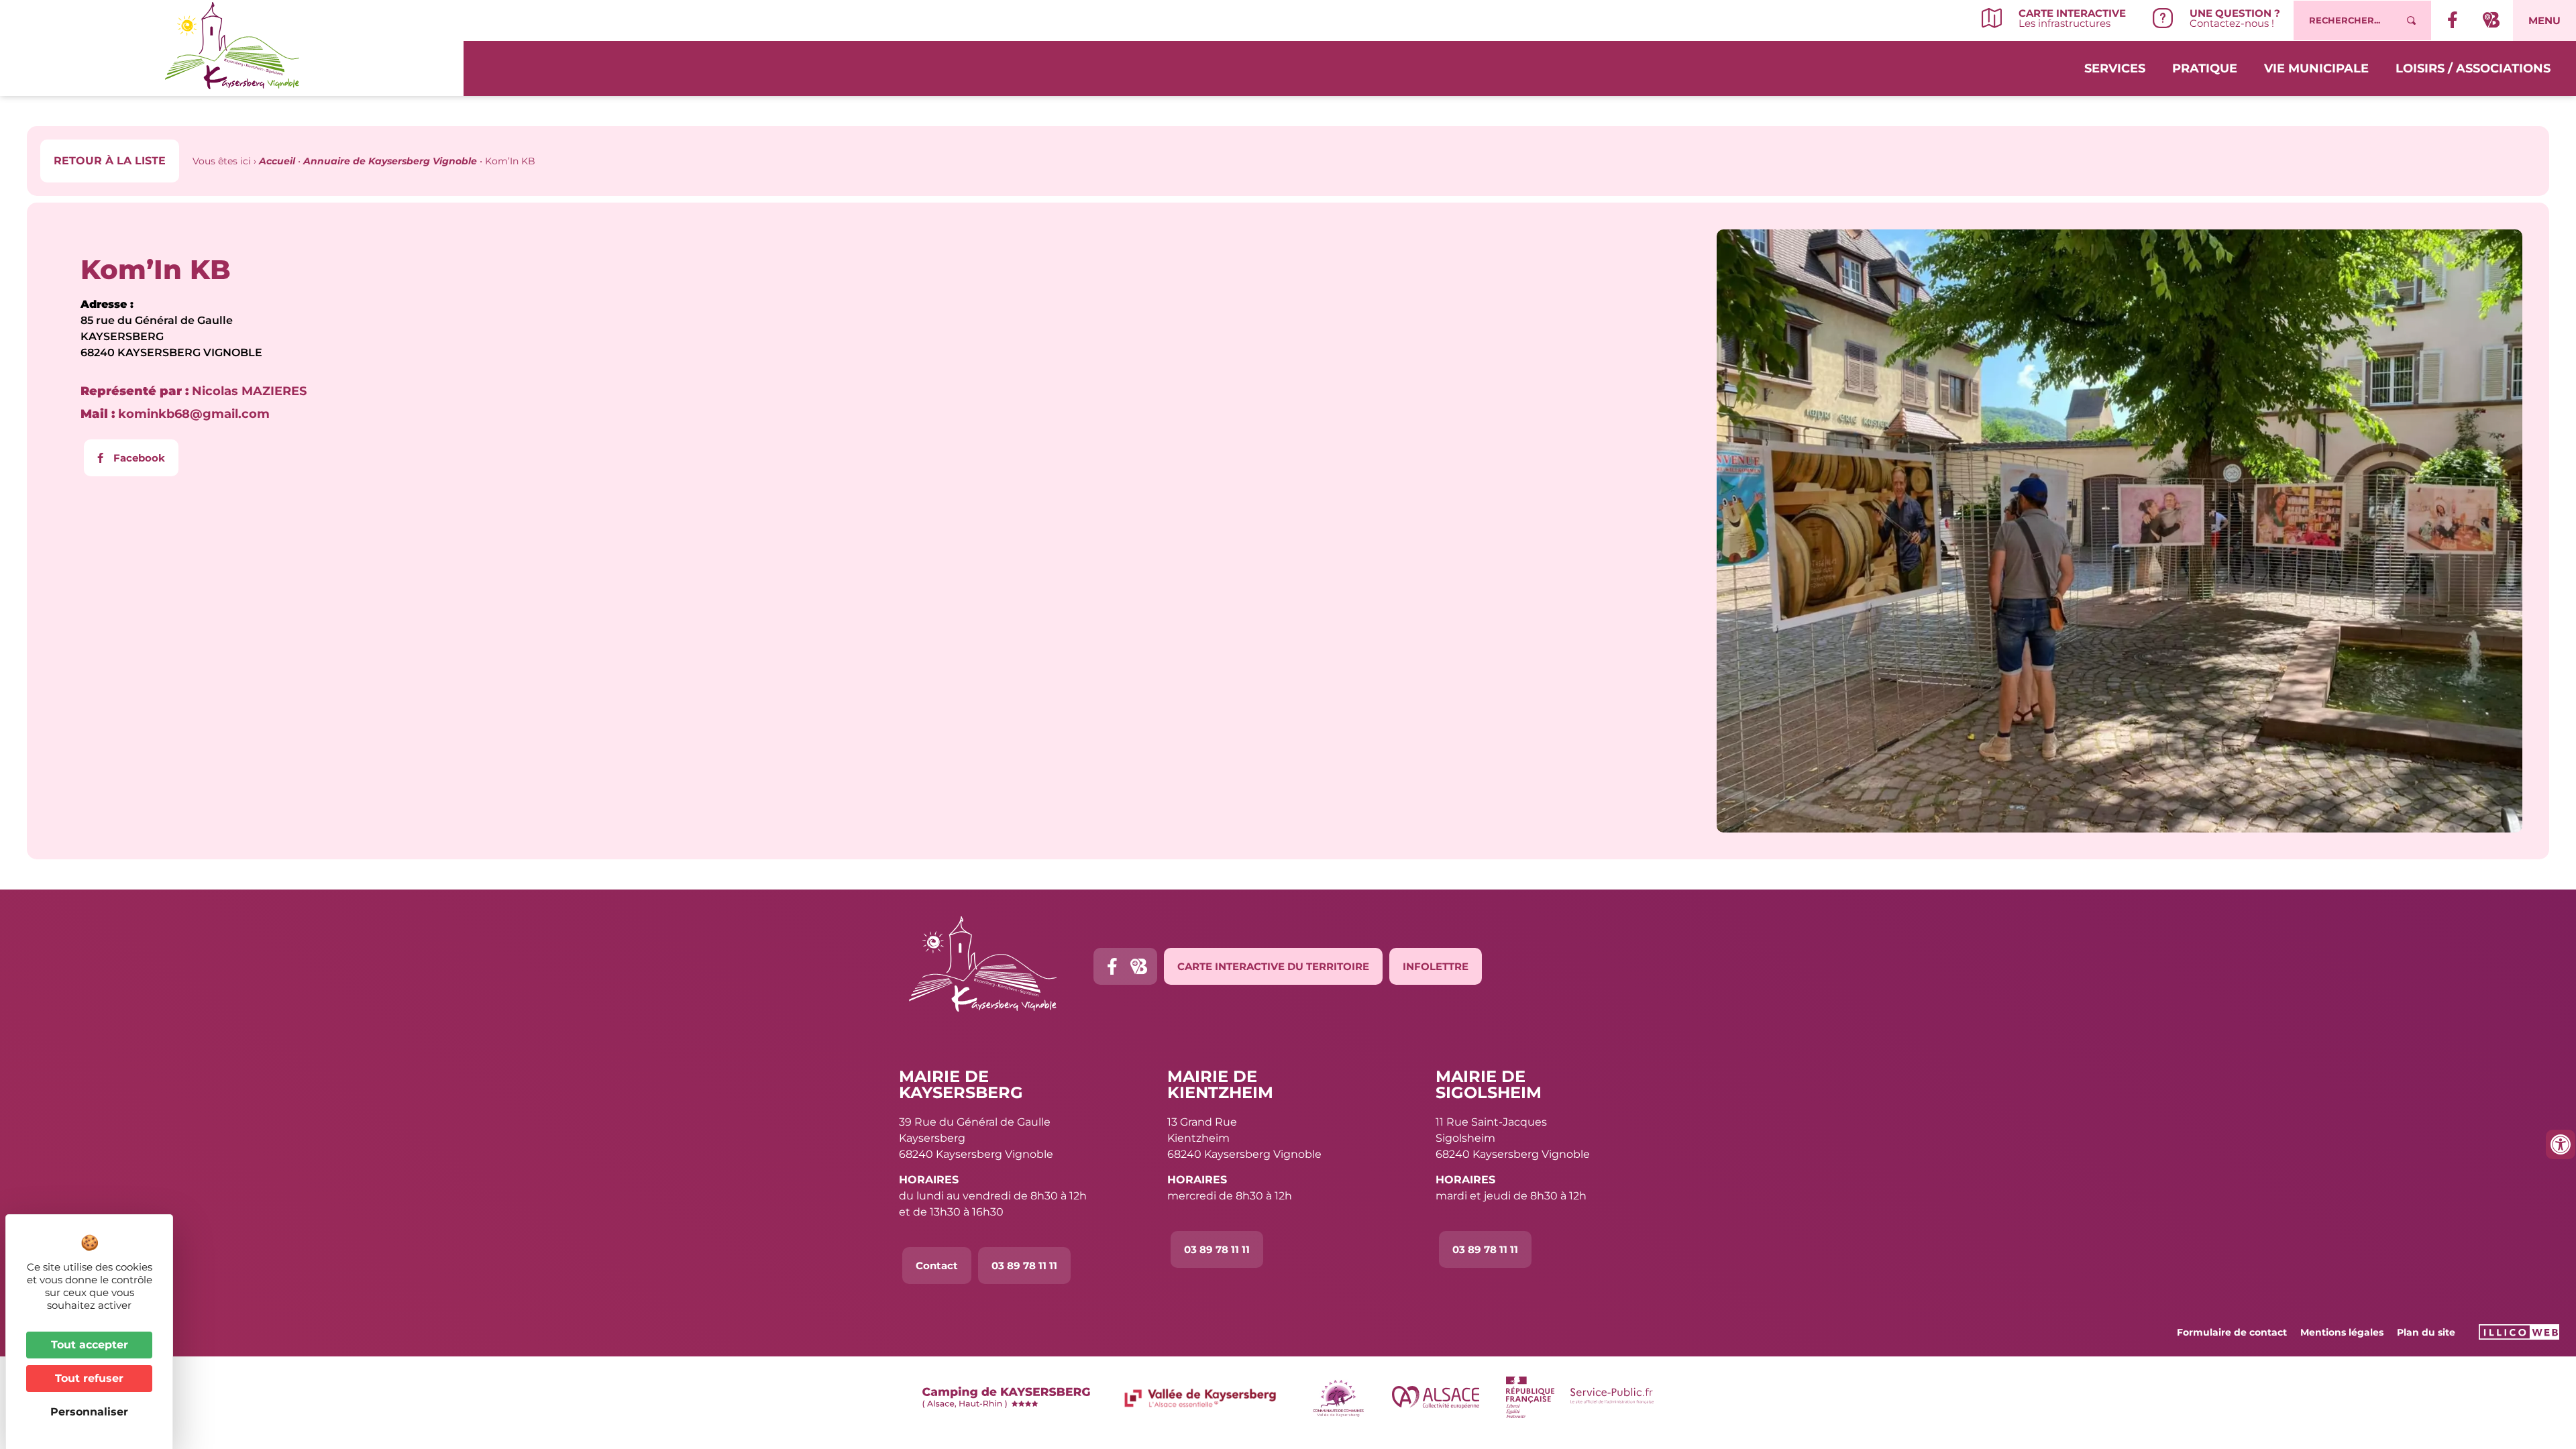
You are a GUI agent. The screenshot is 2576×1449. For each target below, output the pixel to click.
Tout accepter (90, 1345)
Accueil (277, 161)
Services (2115, 68)
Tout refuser (89, 1378)
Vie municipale (2316, 68)
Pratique (2205, 68)
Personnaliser (89, 1412)
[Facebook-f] (1112, 966)
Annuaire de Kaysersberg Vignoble (390, 161)
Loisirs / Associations (2473, 68)
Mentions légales (2342, 1332)
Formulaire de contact (2232, 1332)
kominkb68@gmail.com (175, 414)
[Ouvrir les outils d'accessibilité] (2561, 1144)
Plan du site (2426, 1332)
